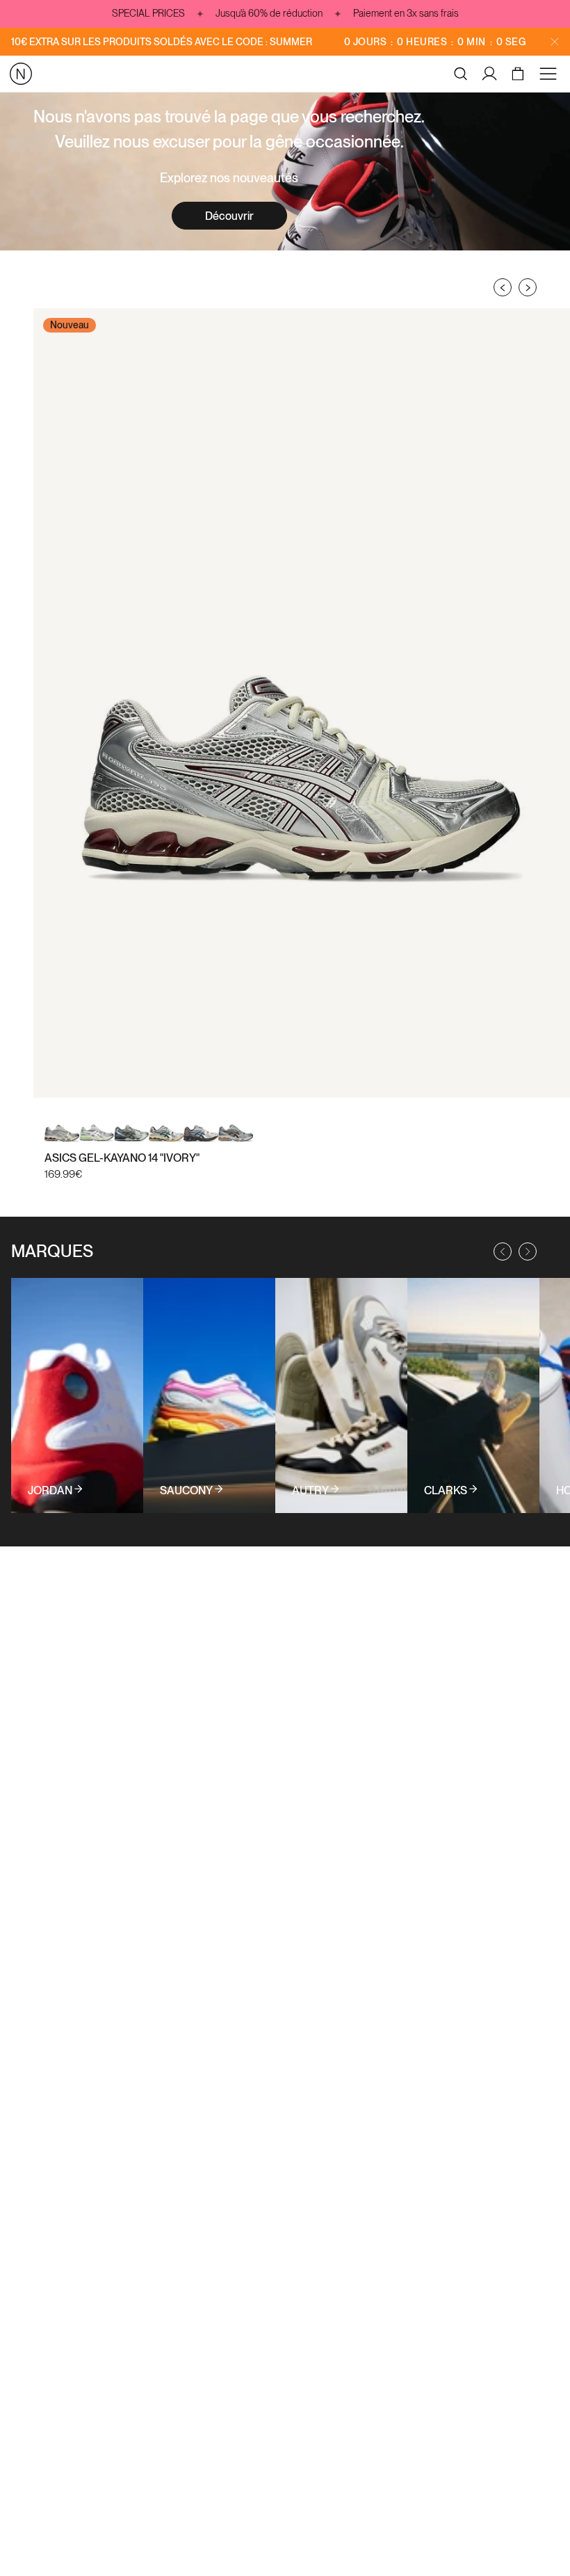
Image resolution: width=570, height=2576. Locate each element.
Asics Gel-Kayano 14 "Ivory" (122, 1158)
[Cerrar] (555, 42)
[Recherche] (461, 74)
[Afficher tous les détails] (77, 1395)
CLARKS (446, 1491)
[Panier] (520, 74)
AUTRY (310, 1491)
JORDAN (50, 1491)
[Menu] (551, 74)
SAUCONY (186, 1491)
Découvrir (229, 216)
